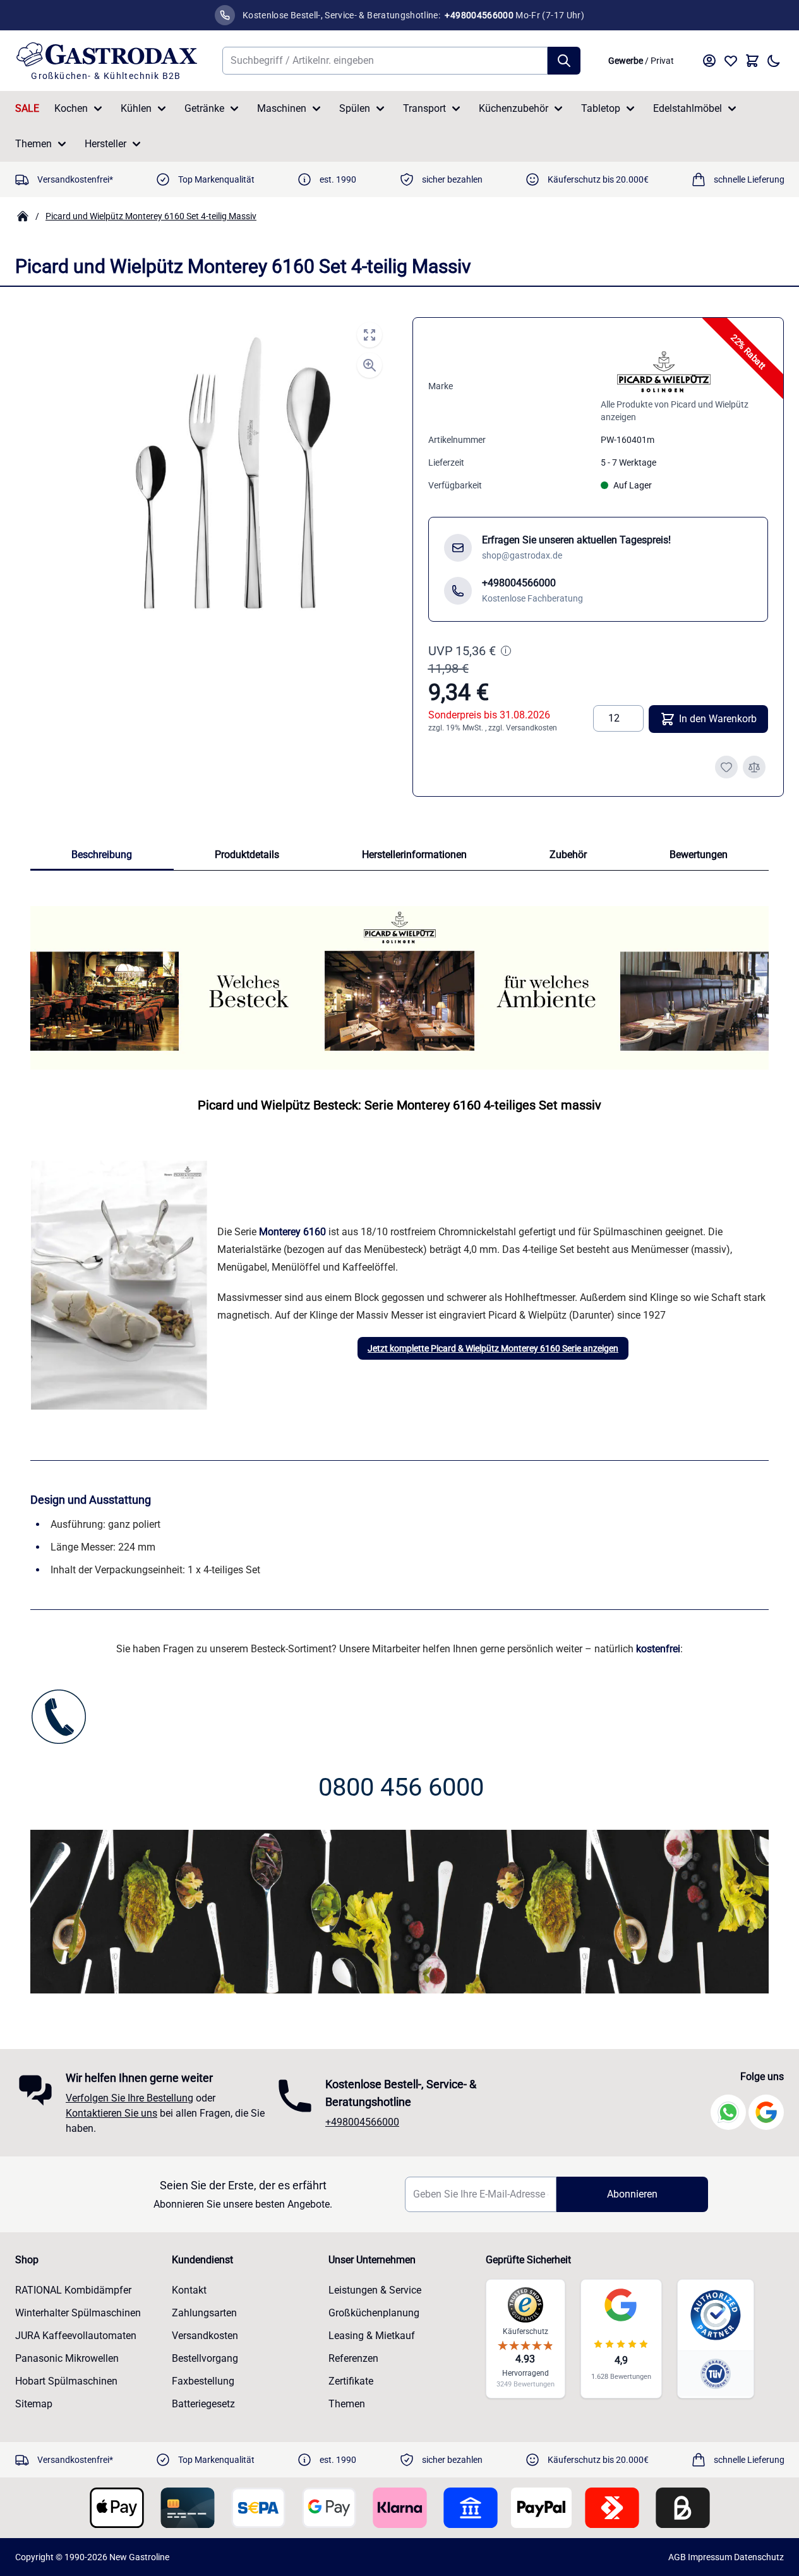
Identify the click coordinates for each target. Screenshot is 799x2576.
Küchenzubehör (514, 108)
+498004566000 (362, 2122)
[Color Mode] (774, 61)
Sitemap (34, 2404)
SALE (27, 108)
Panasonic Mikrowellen (67, 2358)
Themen (33, 144)
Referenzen (353, 2358)
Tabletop (601, 108)
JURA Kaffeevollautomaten (76, 2336)
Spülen (355, 108)
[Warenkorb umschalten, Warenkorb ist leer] (752, 61)
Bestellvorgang (205, 2358)
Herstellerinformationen (414, 855)
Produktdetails (247, 855)
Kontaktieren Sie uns (111, 2113)
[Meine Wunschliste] (731, 61)
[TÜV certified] (716, 2373)
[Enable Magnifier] (369, 365)
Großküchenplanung (374, 2313)
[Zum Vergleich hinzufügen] (754, 767)
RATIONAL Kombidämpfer (73, 2290)
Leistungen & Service (375, 2290)
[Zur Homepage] (23, 216)
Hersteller (105, 144)
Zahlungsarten (204, 2313)
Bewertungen (699, 855)
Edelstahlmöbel (688, 108)
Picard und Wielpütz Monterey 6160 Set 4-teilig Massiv (151, 216)
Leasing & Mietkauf (372, 2336)
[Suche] (564, 61)
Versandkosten (532, 728)
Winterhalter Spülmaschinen (78, 2313)
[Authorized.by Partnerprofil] (716, 2315)
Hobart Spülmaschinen (66, 2381)
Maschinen (282, 108)
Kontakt (189, 2290)
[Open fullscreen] (369, 335)
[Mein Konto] (709, 61)
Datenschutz (759, 2557)
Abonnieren (632, 2194)
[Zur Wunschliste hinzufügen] (726, 767)
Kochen (71, 108)
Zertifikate (351, 2381)
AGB (677, 2557)
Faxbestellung (203, 2381)
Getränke (204, 108)
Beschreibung (102, 855)
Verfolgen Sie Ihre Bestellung (129, 2098)
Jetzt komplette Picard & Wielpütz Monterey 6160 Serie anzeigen (493, 1348)
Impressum (710, 2557)
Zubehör (568, 855)
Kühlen (136, 108)
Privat (662, 61)
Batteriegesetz (203, 2404)
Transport (424, 108)
